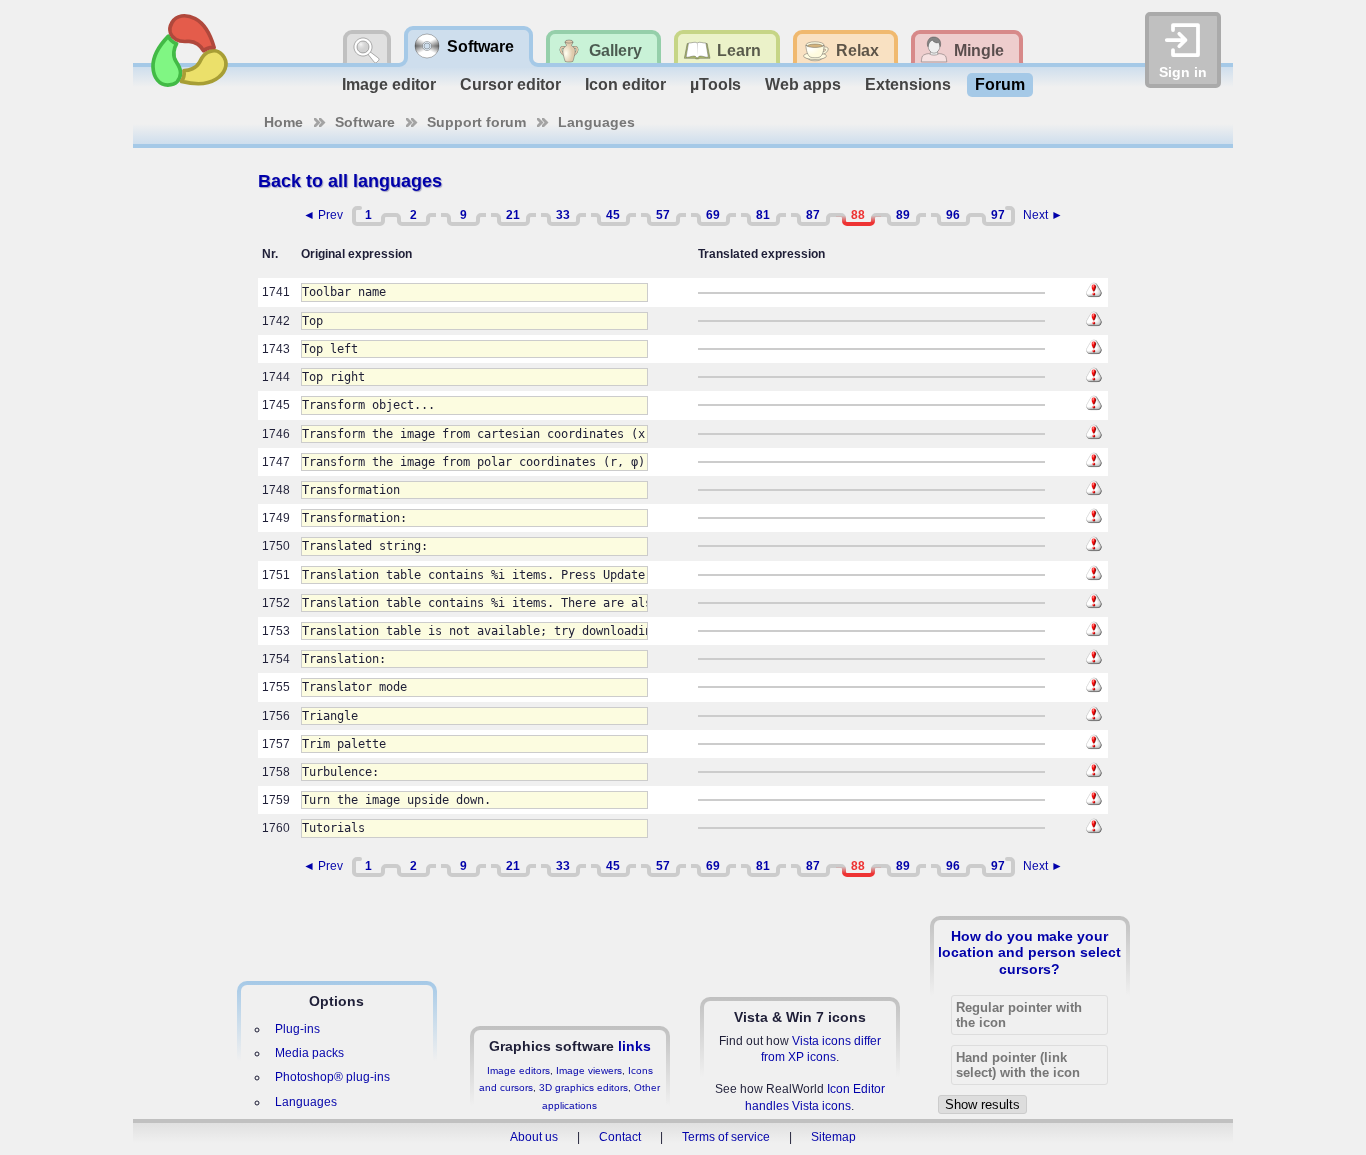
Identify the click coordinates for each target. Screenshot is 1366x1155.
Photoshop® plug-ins (332, 1077)
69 (713, 215)
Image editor (389, 84)
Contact (620, 1137)
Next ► (1043, 215)
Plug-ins (297, 1029)
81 (763, 215)
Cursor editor (510, 84)
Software (365, 122)
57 (663, 215)
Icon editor (625, 84)
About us (534, 1137)
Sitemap (833, 1137)
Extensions (908, 84)
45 (613, 215)
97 (998, 215)
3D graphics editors (583, 1087)
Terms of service (726, 1137)
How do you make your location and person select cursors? (1029, 952)
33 (563, 215)
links (634, 1046)
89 (903, 215)
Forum (1000, 84)
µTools (715, 84)
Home (283, 122)
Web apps (803, 84)
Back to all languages (350, 181)
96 (953, 215)
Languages (596, 122)
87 (813, 215)
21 (513, 215)
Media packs (309, 1053)
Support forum (476, 122)
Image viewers (589, 1070)
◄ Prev (323, 215)
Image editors (518, 1070)
